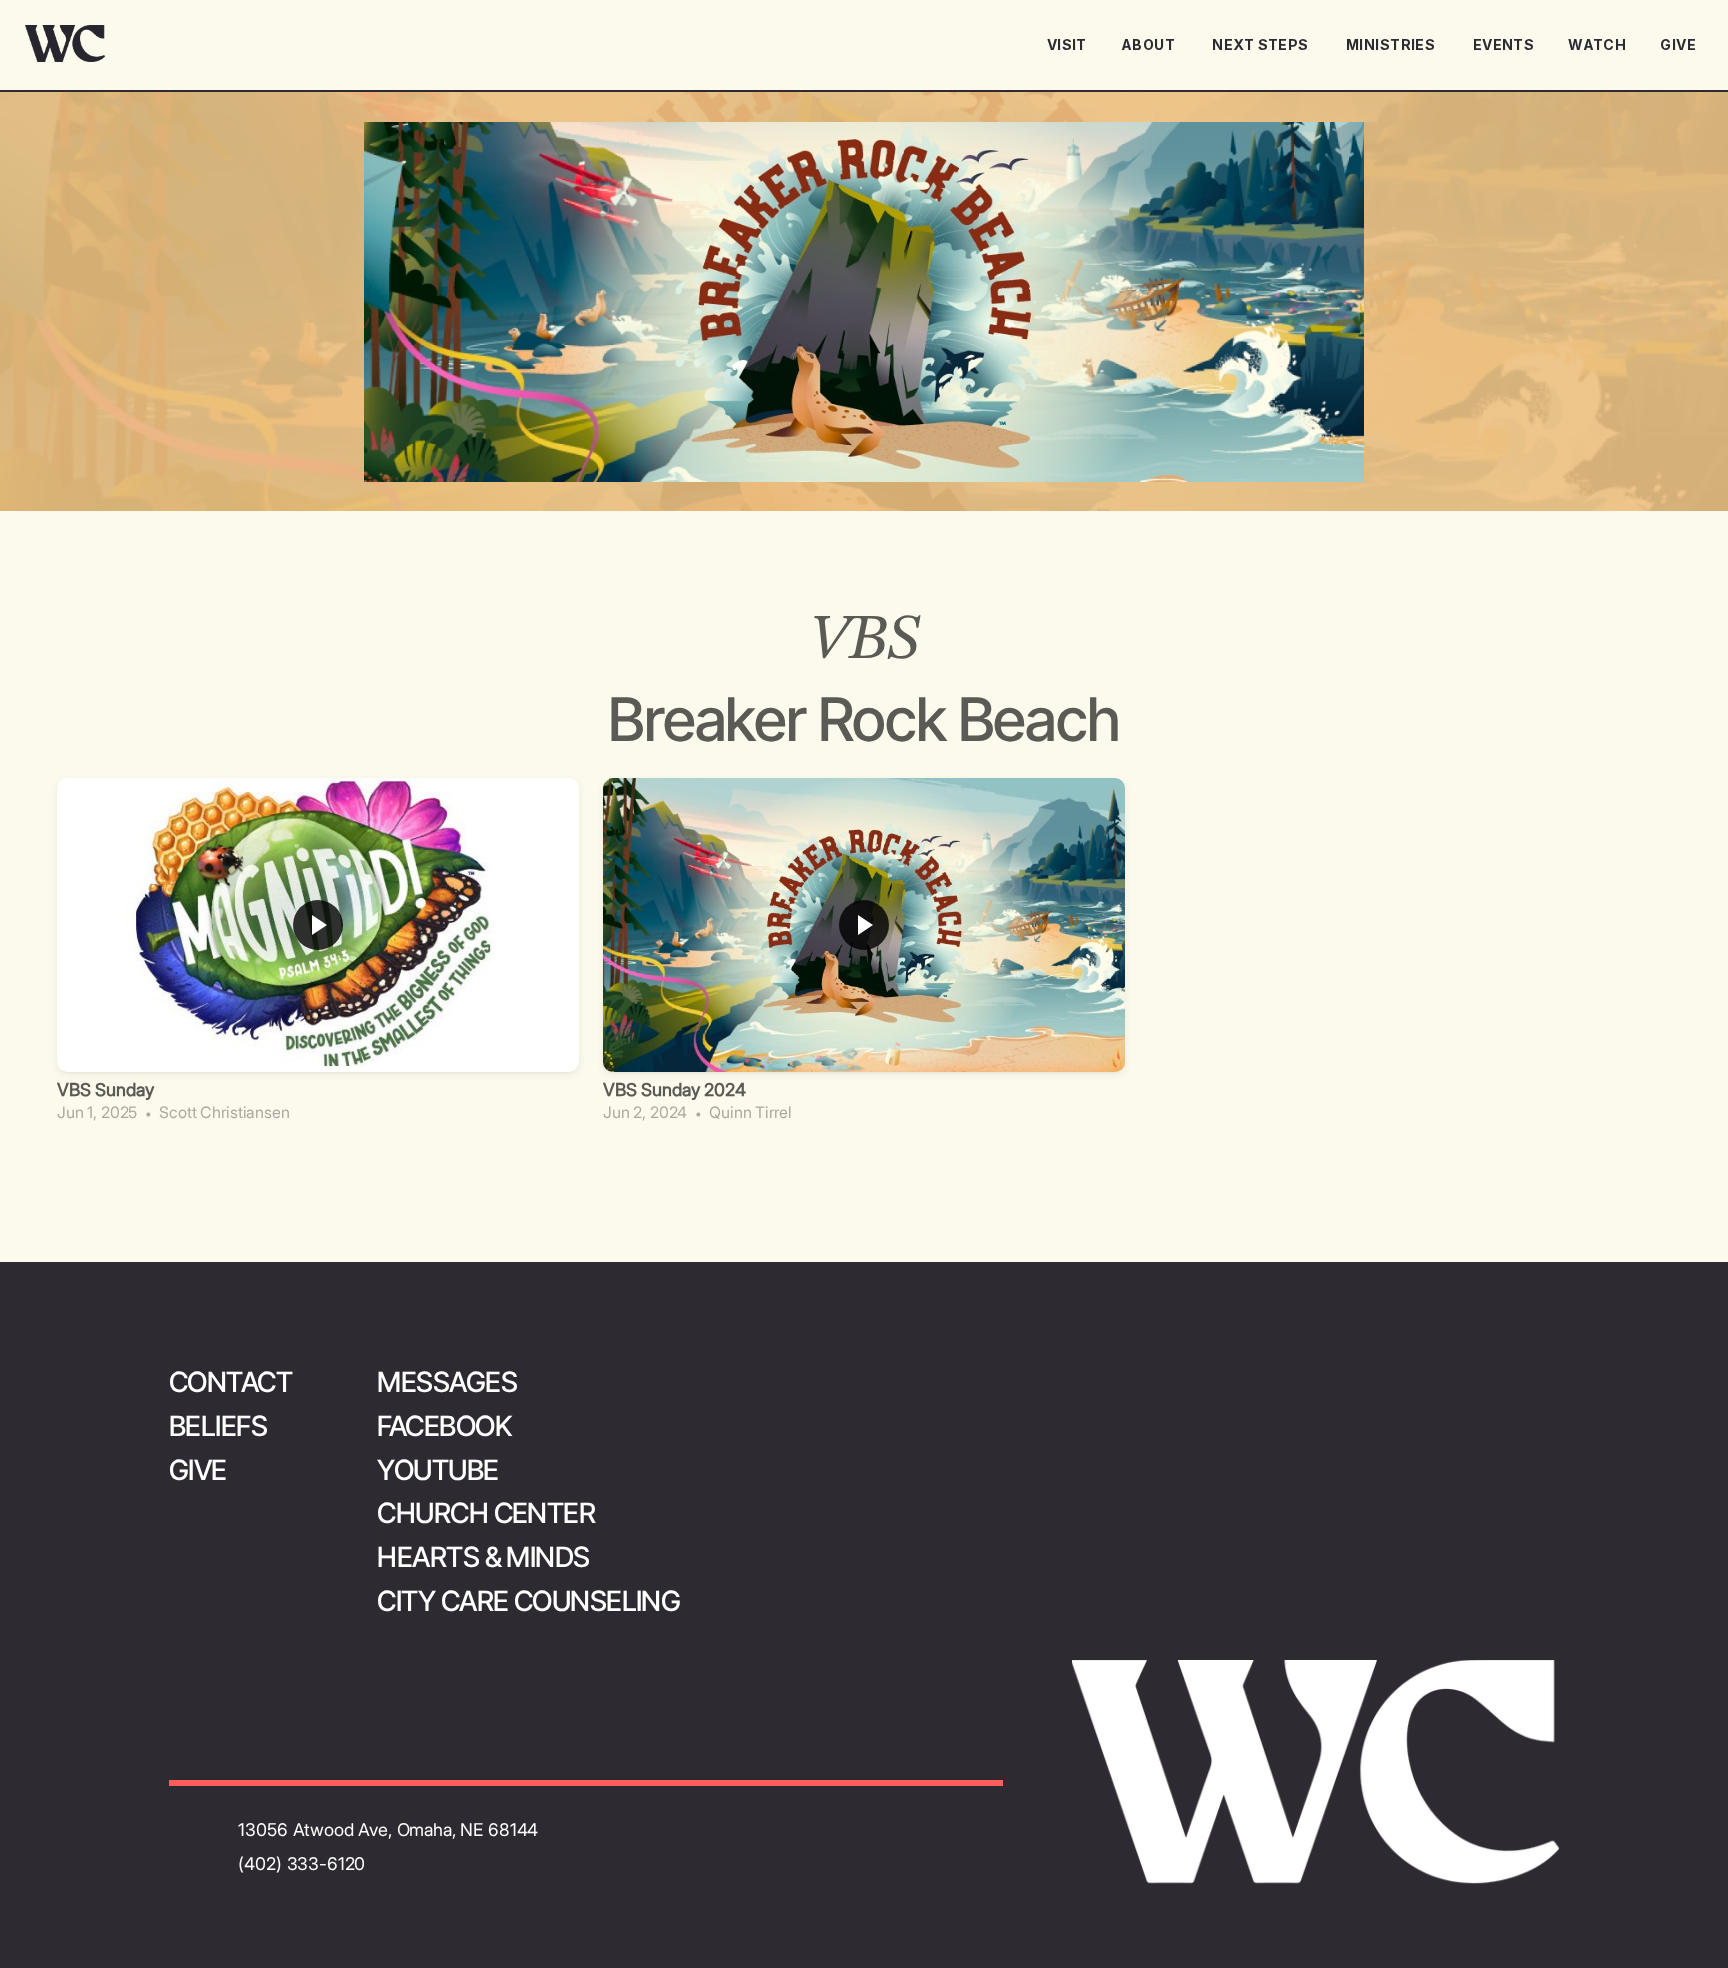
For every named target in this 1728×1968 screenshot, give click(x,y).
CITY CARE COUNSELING (528, 1601)
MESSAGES (447, 1382)
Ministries (1392, 44)
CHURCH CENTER (486, 1513)
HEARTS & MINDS (483, 1557)
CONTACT (230, 1382)
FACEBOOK (444, 1426)
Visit (1067, 44)
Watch (1597, 44)
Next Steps (1262, 44)
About (1150, 44)
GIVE (198, 1470)
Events (1504, 44)
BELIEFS (218, 1426)
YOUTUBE (437, 1470)
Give (1678, 44)
